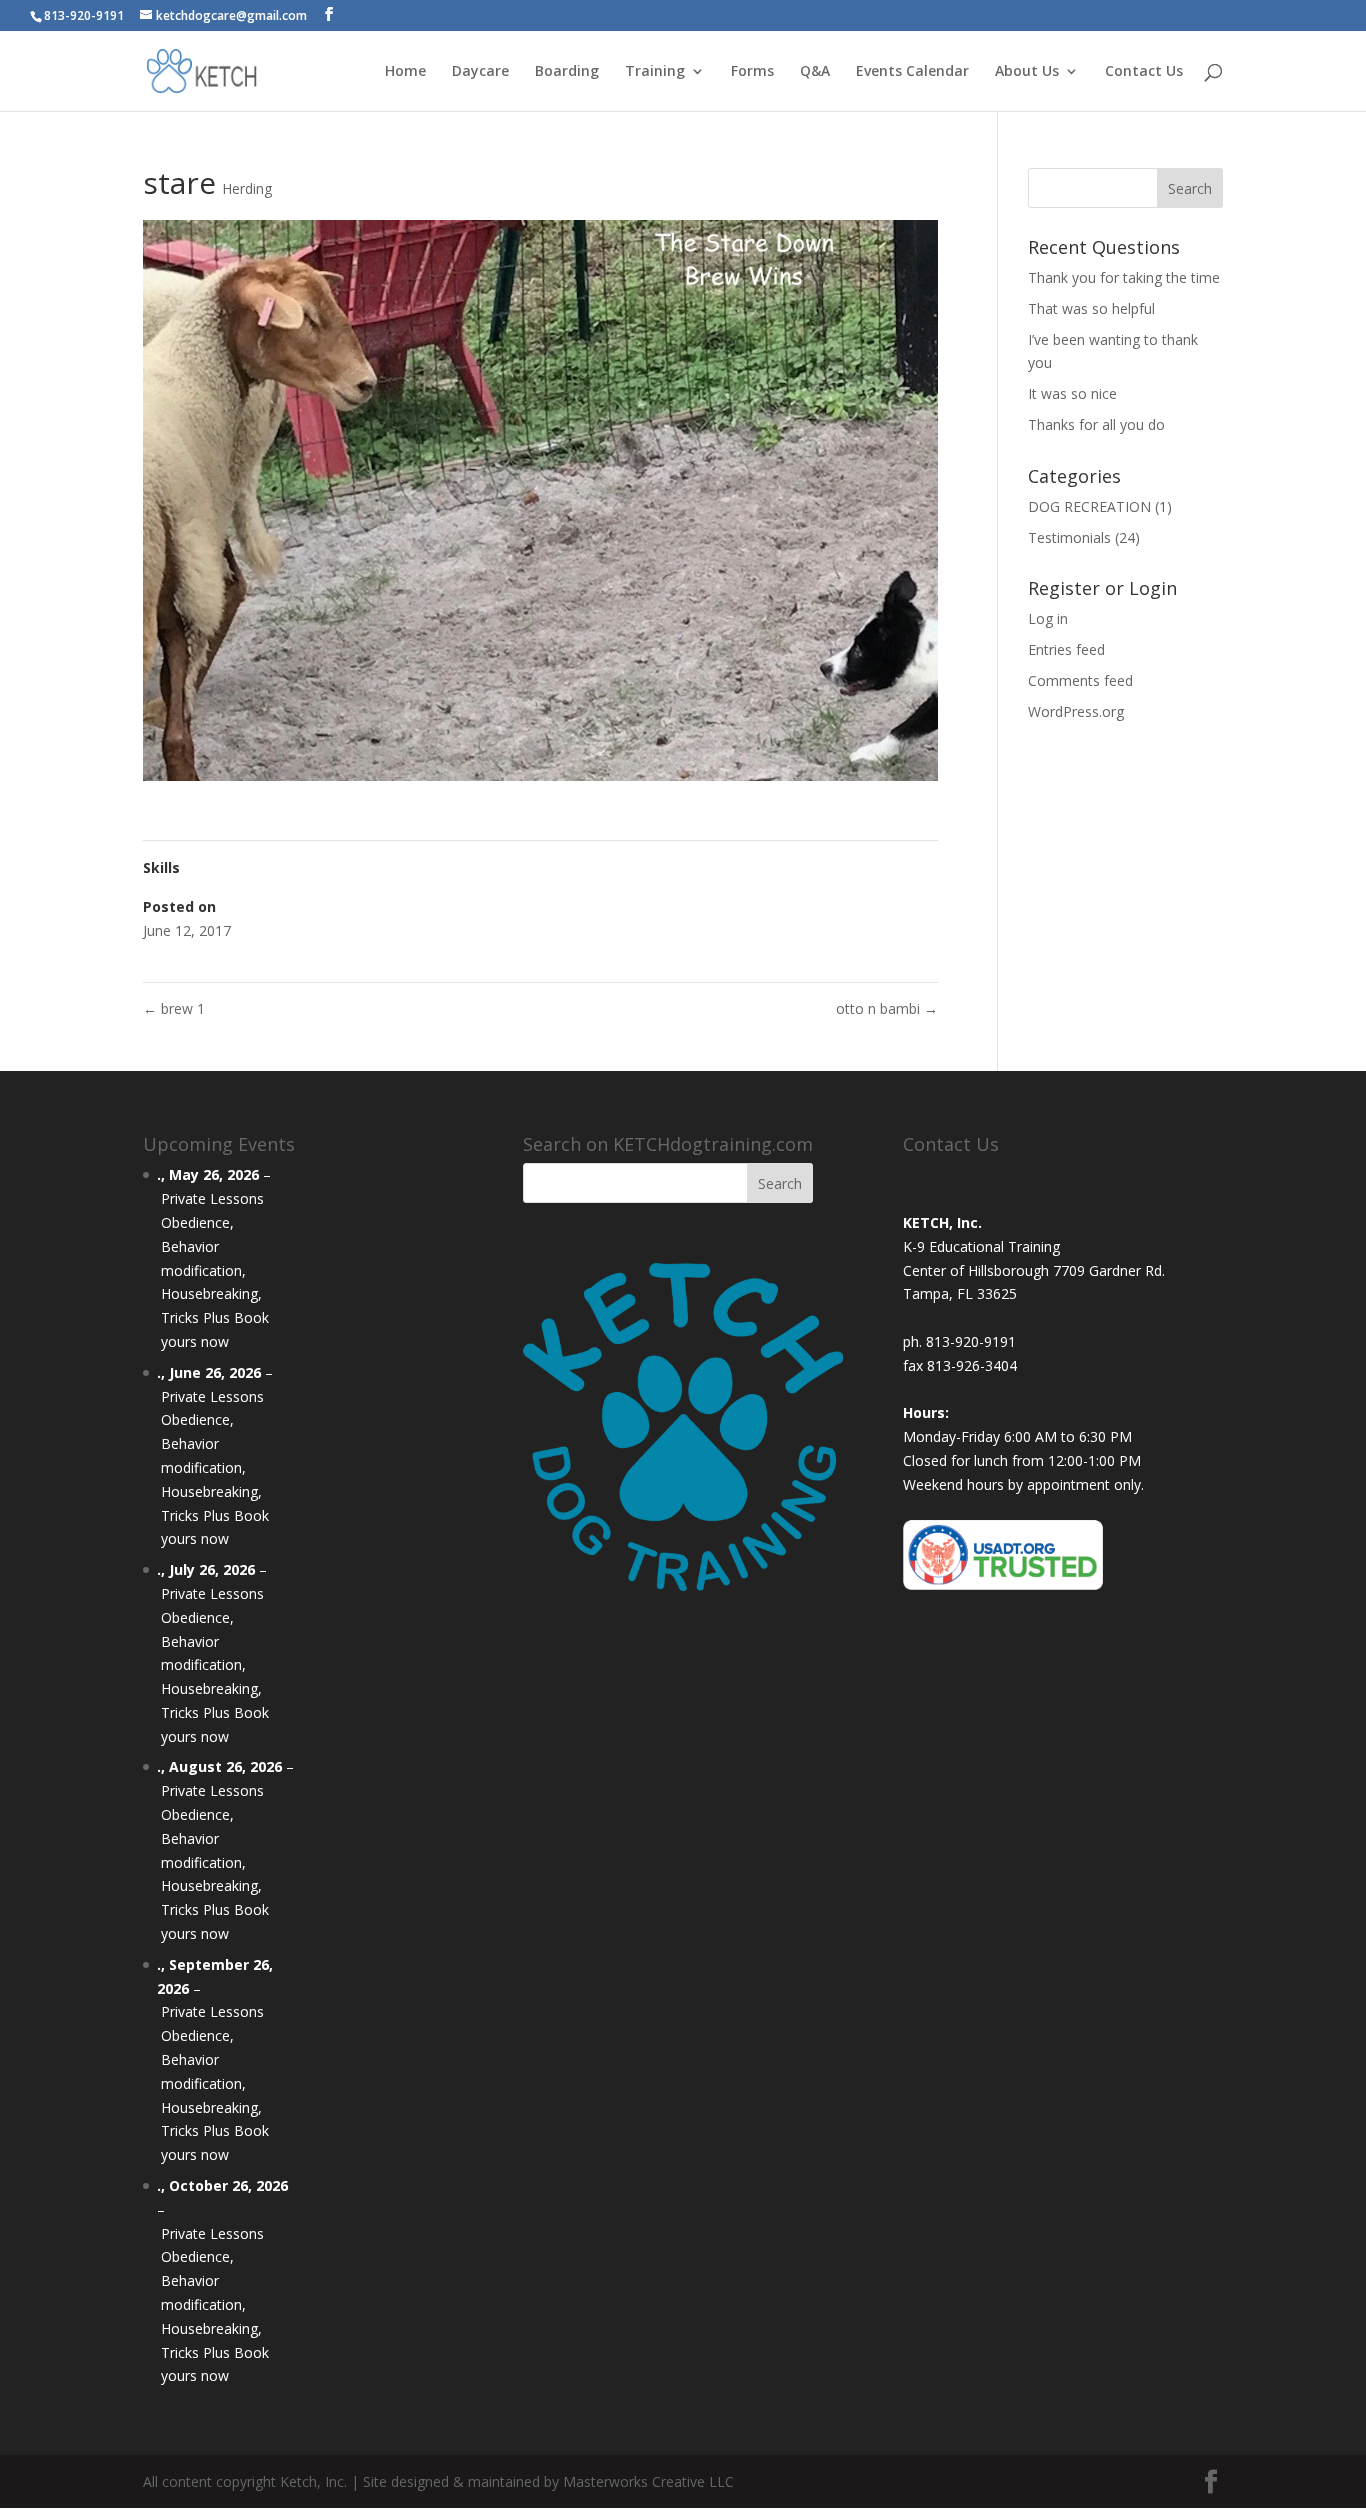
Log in (1048, 618)
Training (655, 72)
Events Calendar (912, 72)
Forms (752, 72)
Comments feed (1080, 680)
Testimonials (1069, 537)
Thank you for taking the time (1124, 277)
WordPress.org (1076, 711)
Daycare (480, 72)
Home (405, 72)
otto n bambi (887, 1008)
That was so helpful (1091, 308)
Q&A (815, 72)
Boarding (567, 72)
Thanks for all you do (1096, 424)
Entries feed (1066, 649)
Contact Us (1144, 72)
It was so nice (1072, 393)
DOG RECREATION (1089, 506)
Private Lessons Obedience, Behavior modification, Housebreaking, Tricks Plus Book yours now (215, 1270)
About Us (1027, 72)
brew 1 (174, 1008)
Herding (247, 188)
